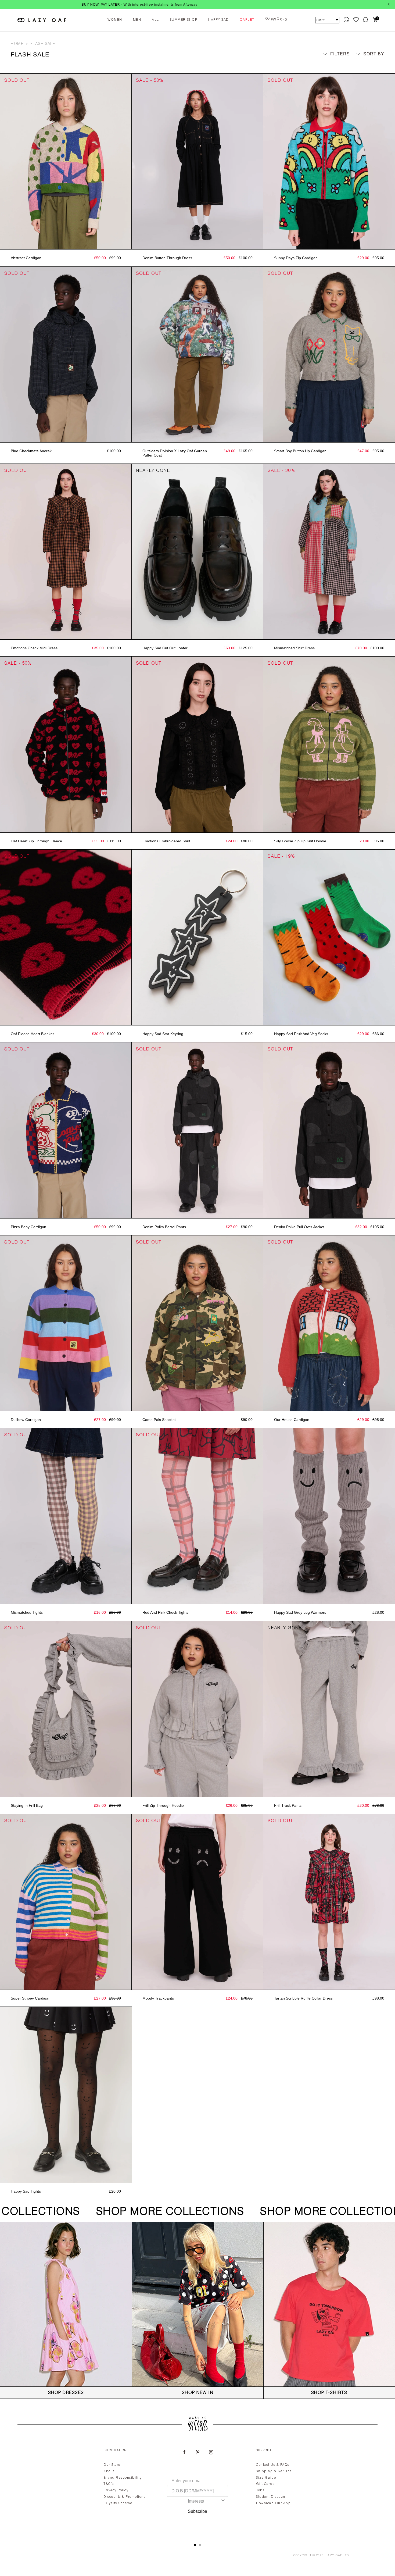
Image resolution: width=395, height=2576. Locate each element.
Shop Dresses (66, 2393)
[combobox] (196, 2501)
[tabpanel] (198, 2489)
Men (137, 20)
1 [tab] (195, 2545)
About (109, 2471)
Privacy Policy (116, 2491)
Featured (368, 64)
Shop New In (198, 2393)
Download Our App (273, 2503)
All (155, 20)
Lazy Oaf (334, 2556)
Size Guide (266, 2478)
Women (115, 20)
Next (129, 162)
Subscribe (198, 2511)
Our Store (112, 2465)
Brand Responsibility (123, 2478)
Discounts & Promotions (124, 2497)
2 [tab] (200, 2545)
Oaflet (247, 20)
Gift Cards (265, 2484)
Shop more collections (162, 2212)
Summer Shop (184, 20)
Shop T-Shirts (329, 2393)
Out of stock (66, 244)
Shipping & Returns (274, 2471)
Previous (3, 162)
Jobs (260, 2491)
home (17, 44)
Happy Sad (218, 20)
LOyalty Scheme (118, 2503)
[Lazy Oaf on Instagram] (211, 2453)
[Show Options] (223, 2501)
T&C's (109, 2484)
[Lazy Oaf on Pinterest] (198, 2453)
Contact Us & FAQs (273, 2465)
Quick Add (198, 244)
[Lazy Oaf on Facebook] (184, 2453)
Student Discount (271, 2497)
